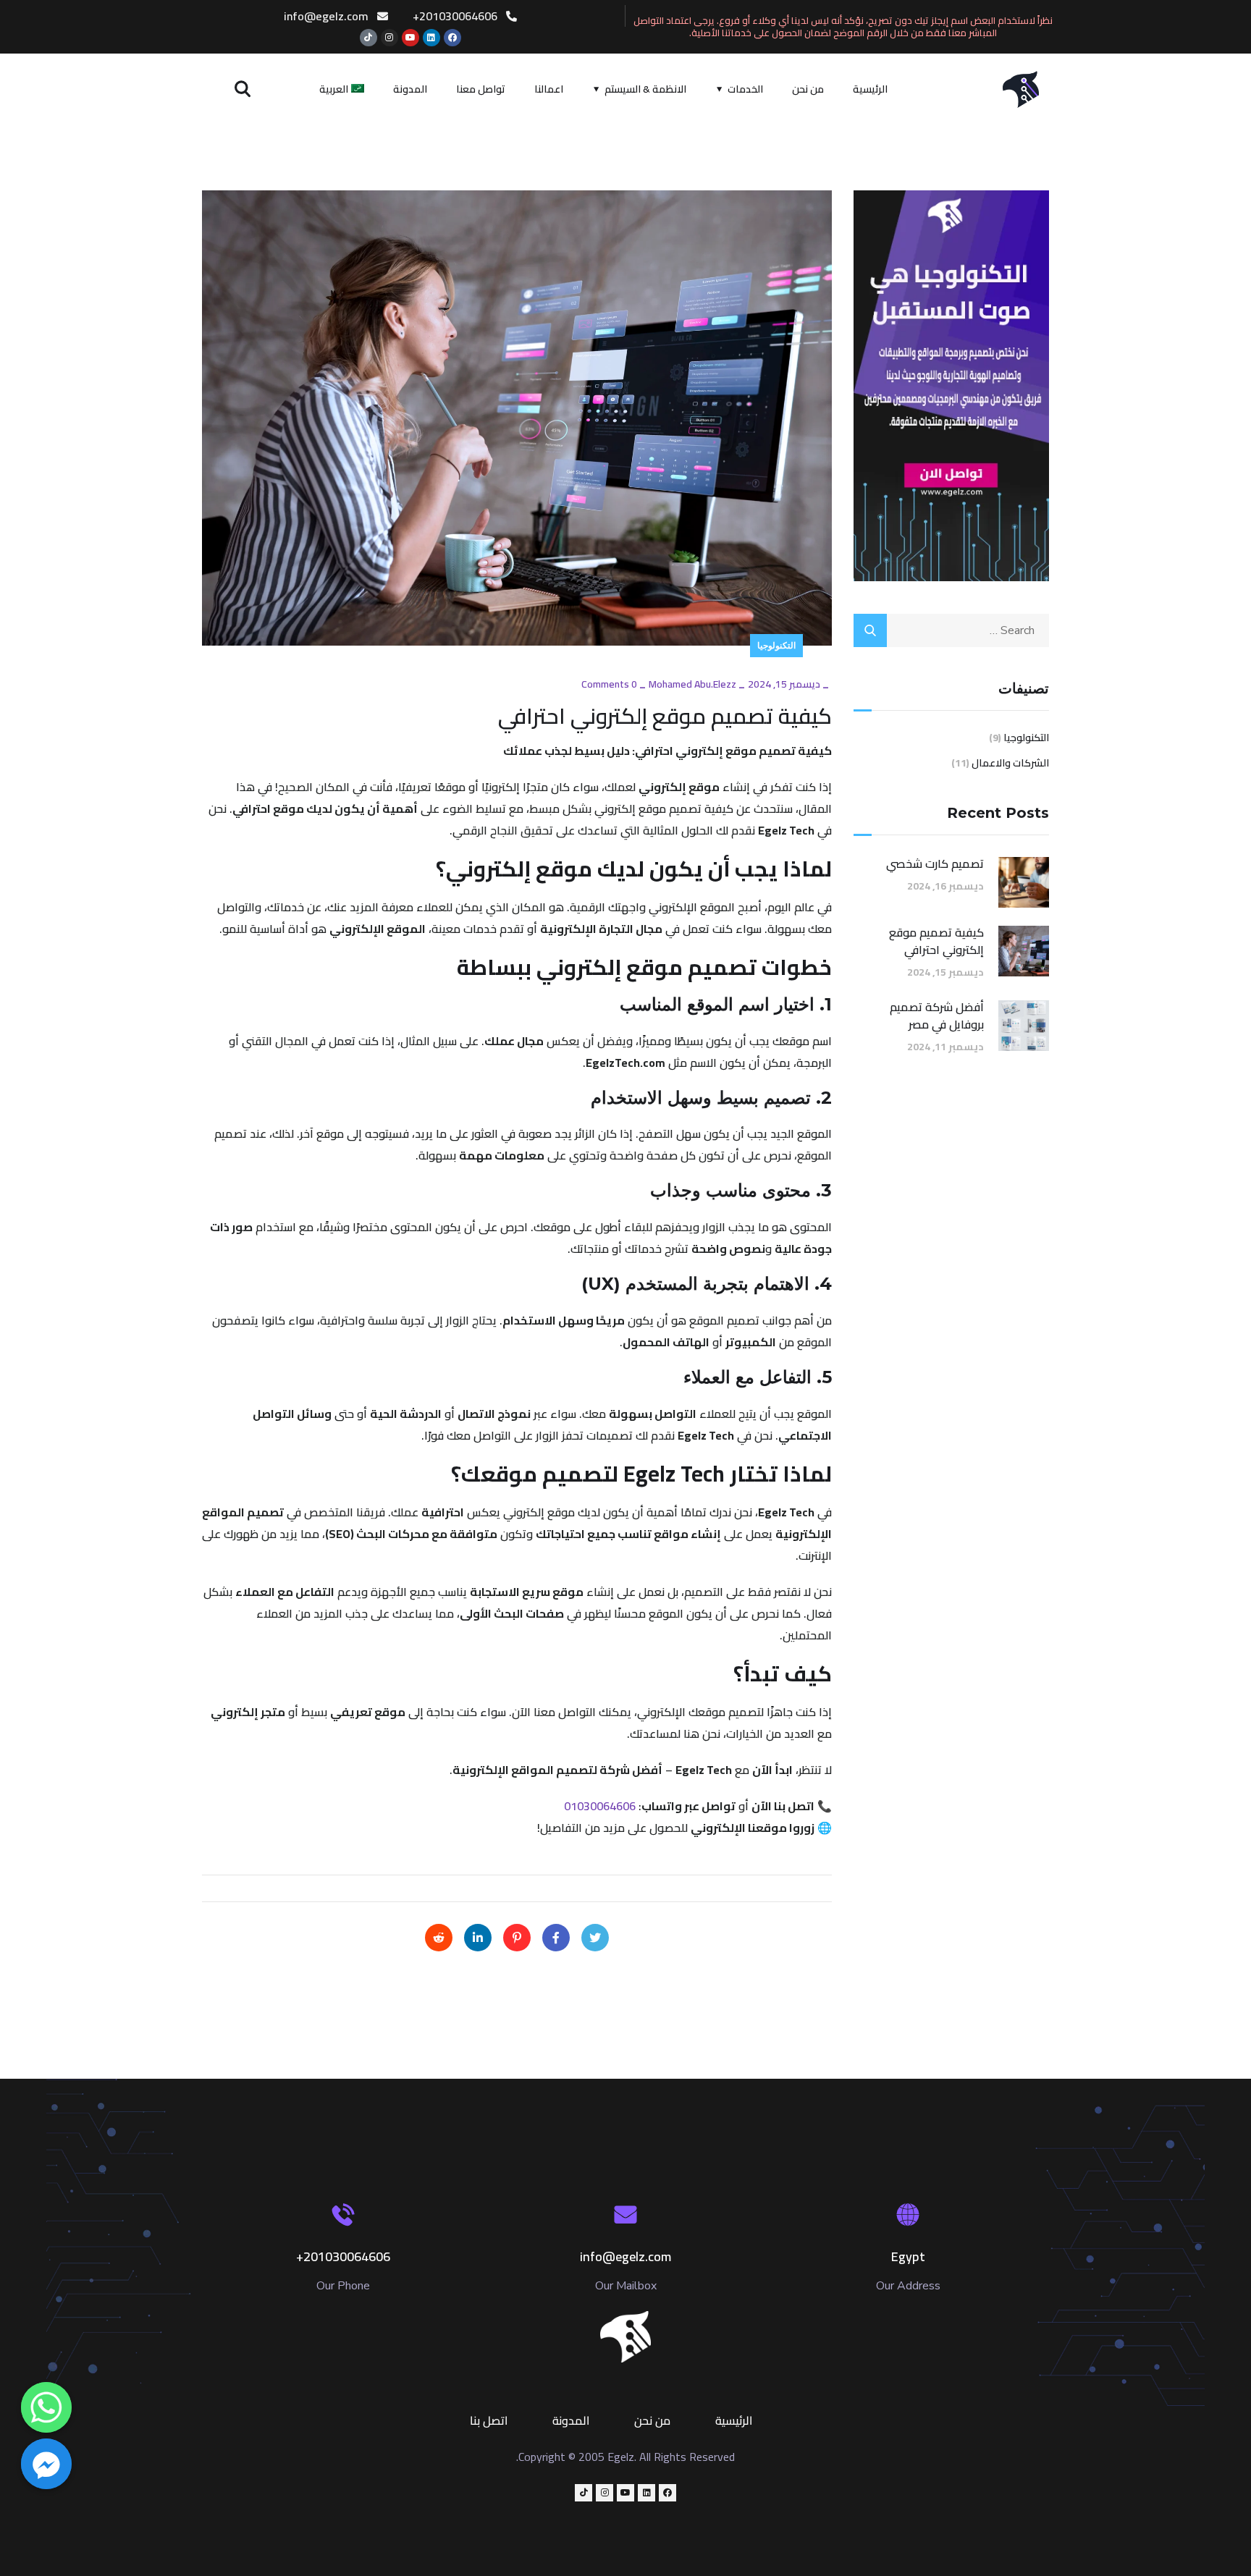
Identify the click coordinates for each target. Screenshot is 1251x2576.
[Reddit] (439, 1938)
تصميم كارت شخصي (935, 863)
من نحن (808, 89)
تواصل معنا (481, 89)
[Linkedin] (431, 38)
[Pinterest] (517, 1938)
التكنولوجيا (776, 645)
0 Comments (609, 684)
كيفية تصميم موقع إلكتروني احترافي (936, 941)
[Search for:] (951, 630)
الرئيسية (870, 89)
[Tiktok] (368, 38)
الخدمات (745, 89)
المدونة (410, 89)
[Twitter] (595, 1938)
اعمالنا (549, 89)
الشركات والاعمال (1010, 763)
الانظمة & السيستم (645, 89)
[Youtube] (410, 38)
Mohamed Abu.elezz (692, 684)
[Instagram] (389, 38)
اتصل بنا (489, 2420)
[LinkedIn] (478, 1938)
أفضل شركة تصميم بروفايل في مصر (937, 1015)
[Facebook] (452, 38)
